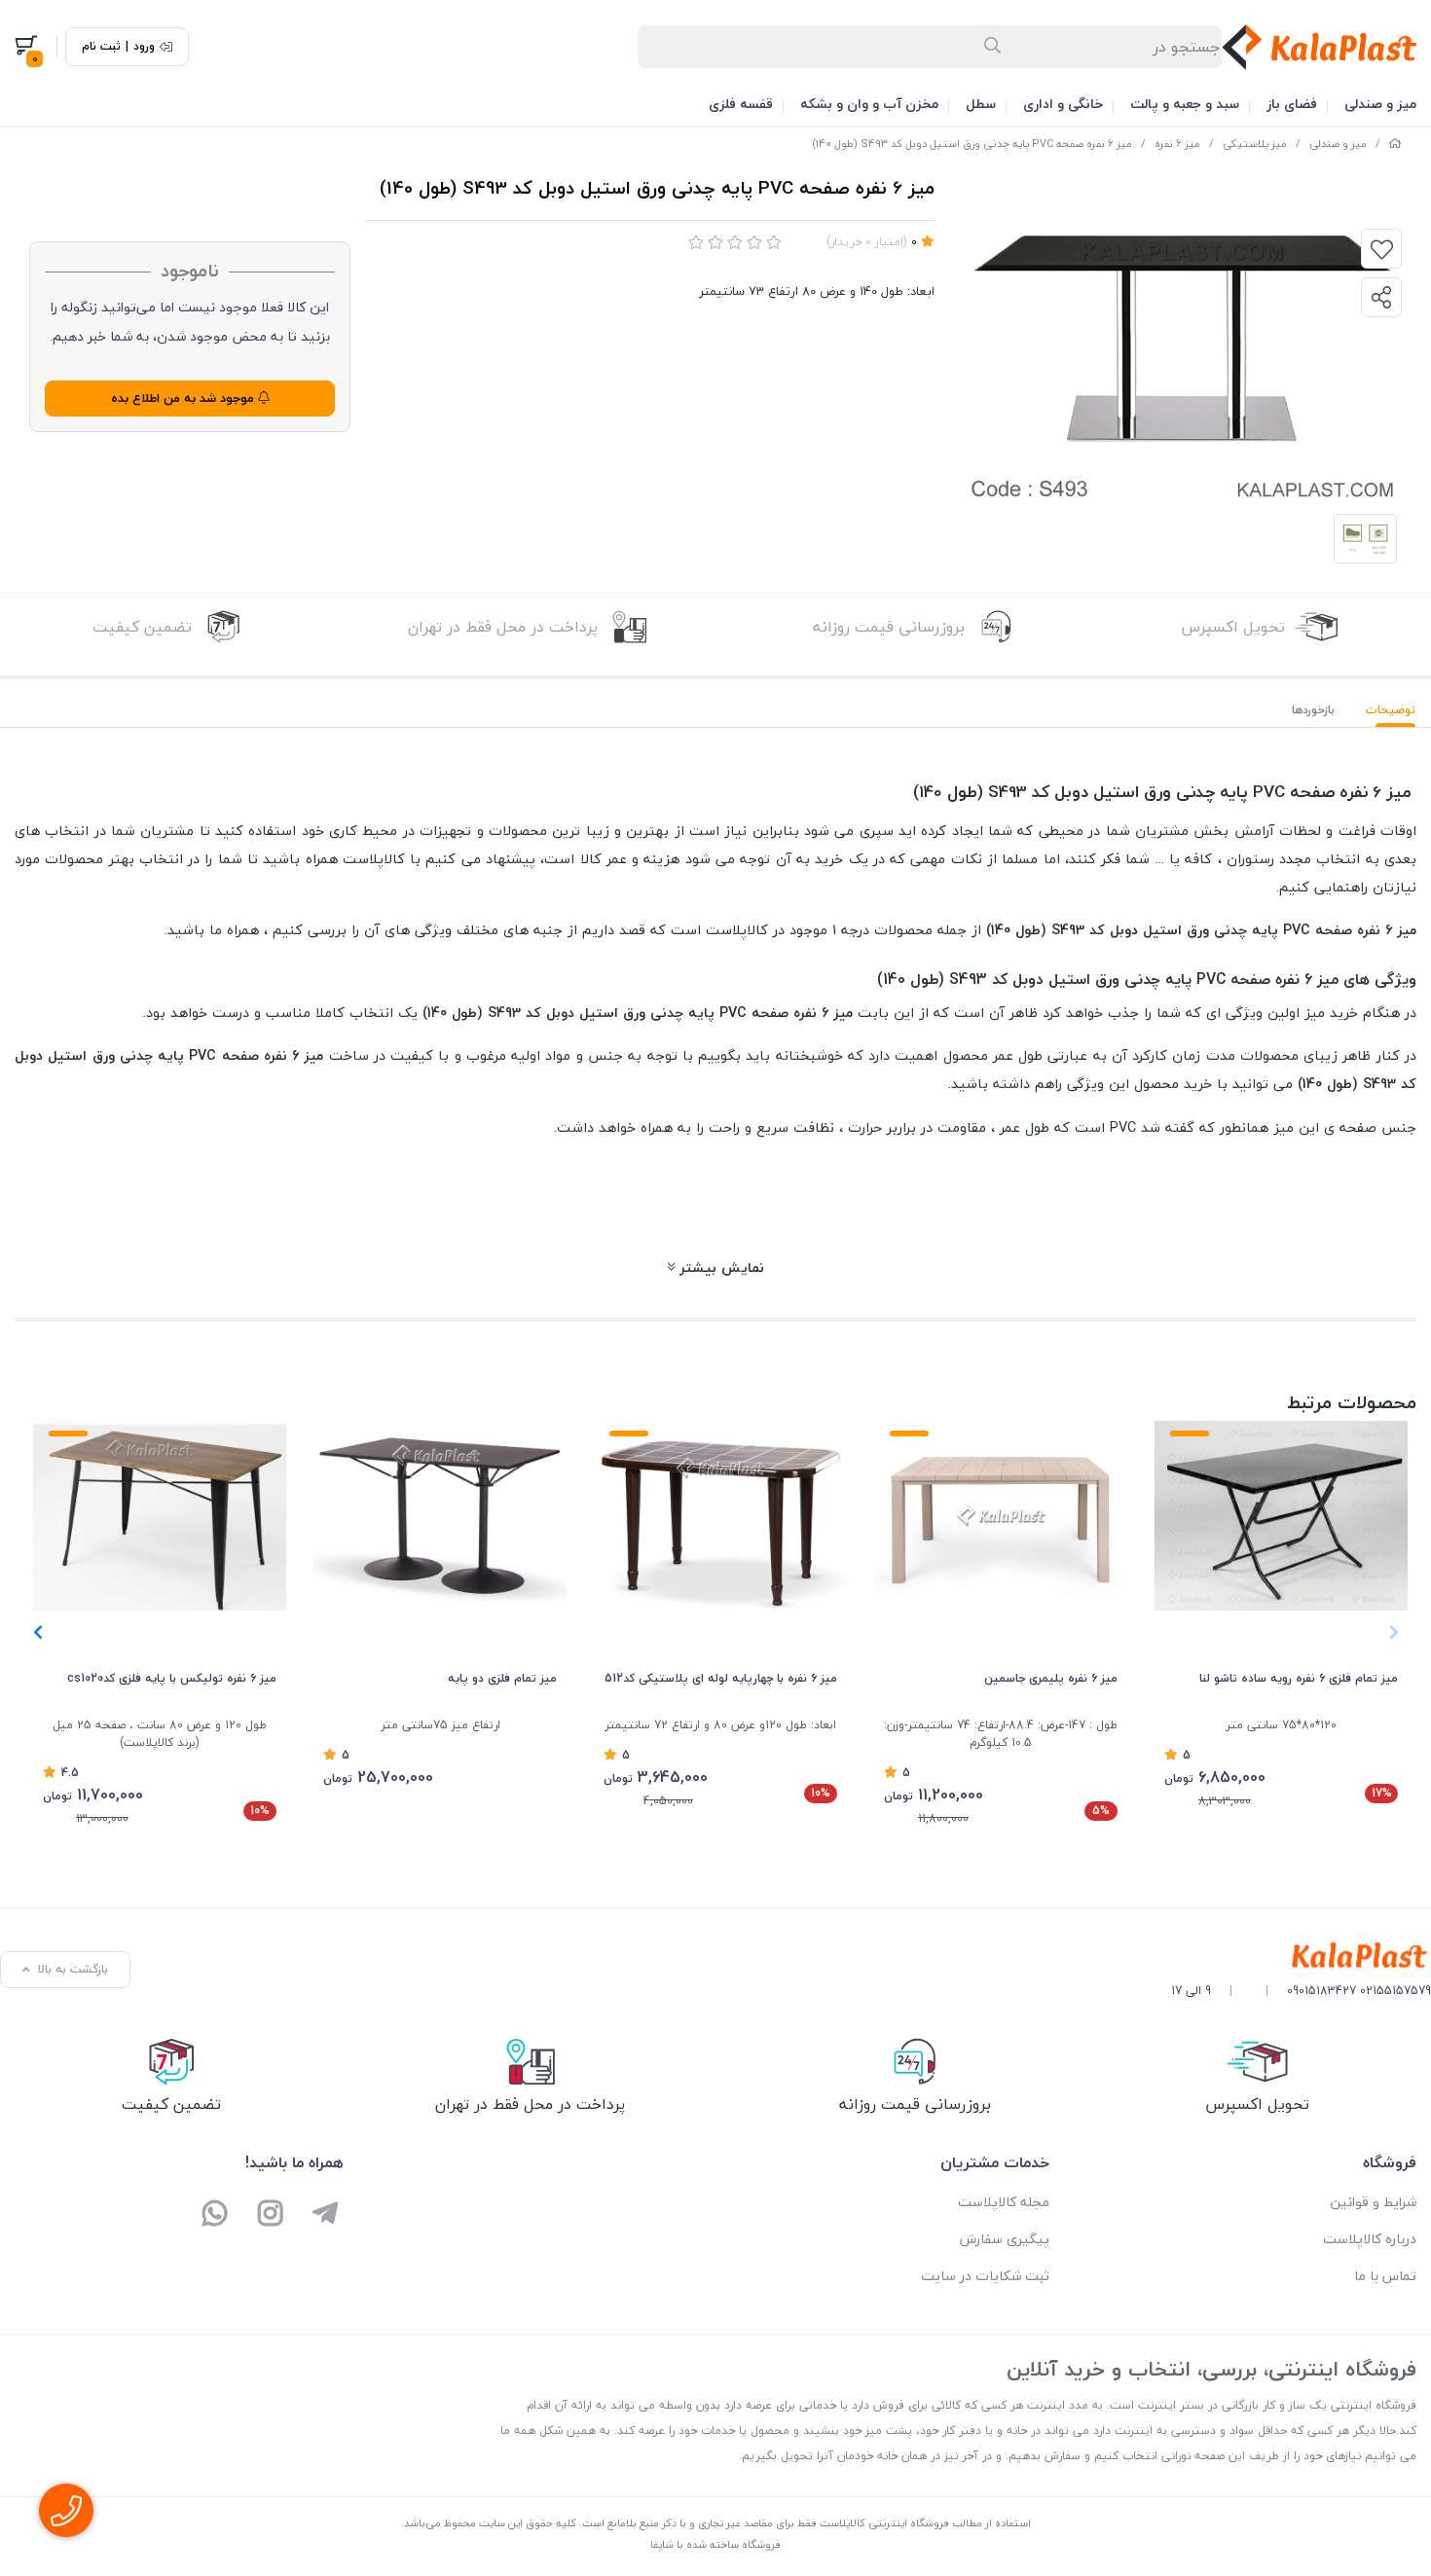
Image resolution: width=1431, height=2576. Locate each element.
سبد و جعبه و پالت (1185, 104)
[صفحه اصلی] (1395, 144)
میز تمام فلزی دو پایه (502, 1678)
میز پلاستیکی (1255, 144)
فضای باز (1292, 104)
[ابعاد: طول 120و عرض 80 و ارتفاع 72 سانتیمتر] (720, 1516)
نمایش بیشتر (719, 1267)
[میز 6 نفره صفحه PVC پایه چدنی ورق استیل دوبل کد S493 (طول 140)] (1301, 1957)
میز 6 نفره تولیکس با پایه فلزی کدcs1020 (172, 1678)
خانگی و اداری (1063, 104)
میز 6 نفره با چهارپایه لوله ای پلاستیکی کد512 (721, 1678)
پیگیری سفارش (1005, 2239)
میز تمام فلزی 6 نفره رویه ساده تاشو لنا (1299, 1678)
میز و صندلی (1380, 104)
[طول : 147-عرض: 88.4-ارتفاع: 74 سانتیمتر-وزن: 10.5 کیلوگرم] (1001, 1516)
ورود (144, 47)
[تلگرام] (326, 2215)
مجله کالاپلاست (1004, 2202)
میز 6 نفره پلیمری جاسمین (1051, 1678)
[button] (37, 1632)
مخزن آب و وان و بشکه (869, 104)
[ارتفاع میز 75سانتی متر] (440, 1516)
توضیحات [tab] (1391, 710)
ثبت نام (101, 47)
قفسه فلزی (741, 104)
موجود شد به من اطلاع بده (184, 398)
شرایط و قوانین (1373, 2202)
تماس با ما (1385, 2276)
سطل (981, 104)
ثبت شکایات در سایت (985, 2276)
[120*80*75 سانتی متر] (1281, 1516)
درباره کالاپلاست (1370, 2239)
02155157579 (1395, 1991)
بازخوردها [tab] (1313, 710)
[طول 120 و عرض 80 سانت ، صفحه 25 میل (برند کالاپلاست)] (160, 1516)
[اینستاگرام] (270, 2215)
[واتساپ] (216, 2215)
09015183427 (1321, 1991)
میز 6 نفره (1177, 144)
